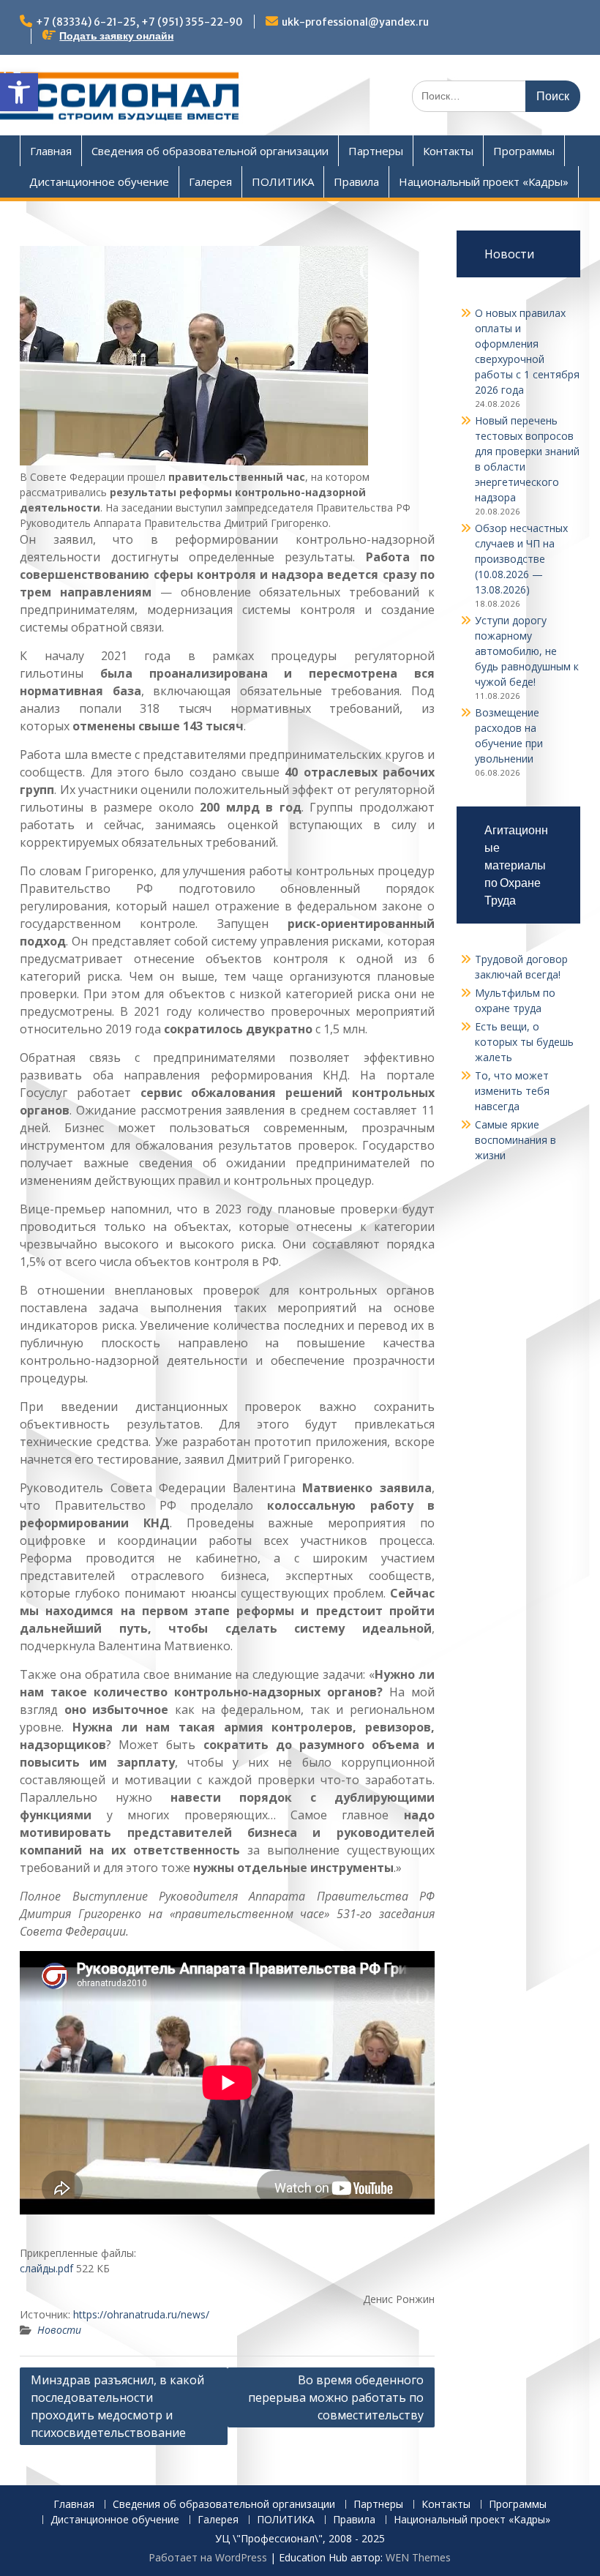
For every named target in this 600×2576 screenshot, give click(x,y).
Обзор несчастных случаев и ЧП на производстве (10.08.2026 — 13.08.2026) (521, 559)
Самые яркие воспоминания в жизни (515, 1140)
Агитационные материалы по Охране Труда (516, 865)
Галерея (210, 181)
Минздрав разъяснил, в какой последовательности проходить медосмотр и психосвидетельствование (117, 2406)
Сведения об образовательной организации (210, 151)
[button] (19, 92)
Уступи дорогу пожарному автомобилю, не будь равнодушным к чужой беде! (527, 651)
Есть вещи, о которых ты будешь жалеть (524, 1042)
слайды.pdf (46, 2268)
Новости (59, 2330)
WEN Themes (418, 2557)
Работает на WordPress (208, 2557)
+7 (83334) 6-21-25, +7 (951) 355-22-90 (139, 22)
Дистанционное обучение (99, 181)
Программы (524, 151)
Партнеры (376, 151)
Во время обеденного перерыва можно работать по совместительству (336, 2397)
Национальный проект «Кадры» (484, 181)
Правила (356, 181)
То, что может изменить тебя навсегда (512, 1091)
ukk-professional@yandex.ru (355, 22)
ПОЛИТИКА (283, 181)
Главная (51, 151)
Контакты (448, 151)
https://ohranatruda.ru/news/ (141, 2314)
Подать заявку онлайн (116, 36)
